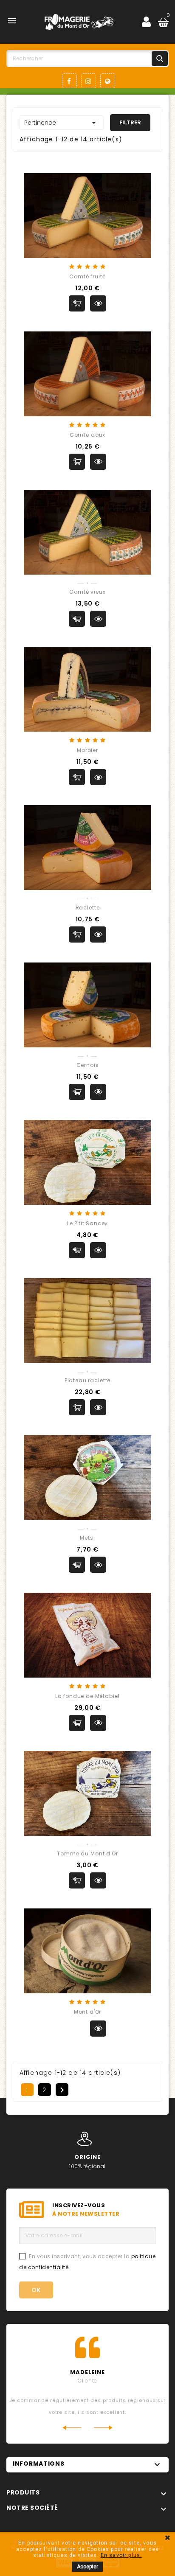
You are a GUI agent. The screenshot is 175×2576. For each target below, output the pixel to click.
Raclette (88, 908)
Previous (72, 2428)
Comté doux (87, 435)
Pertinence (62, 123)
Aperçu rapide (98, 303)
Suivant (62, 2090)
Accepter (87, 2567)
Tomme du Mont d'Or (87, 1853)
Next (103, 2428)
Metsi (87, 1538)
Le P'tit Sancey (88, 1223)
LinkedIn (108, 81)
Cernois (88, 1065)
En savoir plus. (121, 2555)
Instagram (89, 81)
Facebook (69, 81)
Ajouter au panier (77, 303)
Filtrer (130, 122)
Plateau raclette (87, 1380)
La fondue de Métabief (88, 1696)
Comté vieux (87, 592)
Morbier (87, 750)
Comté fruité (87, 276)
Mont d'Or (88, 2012)
